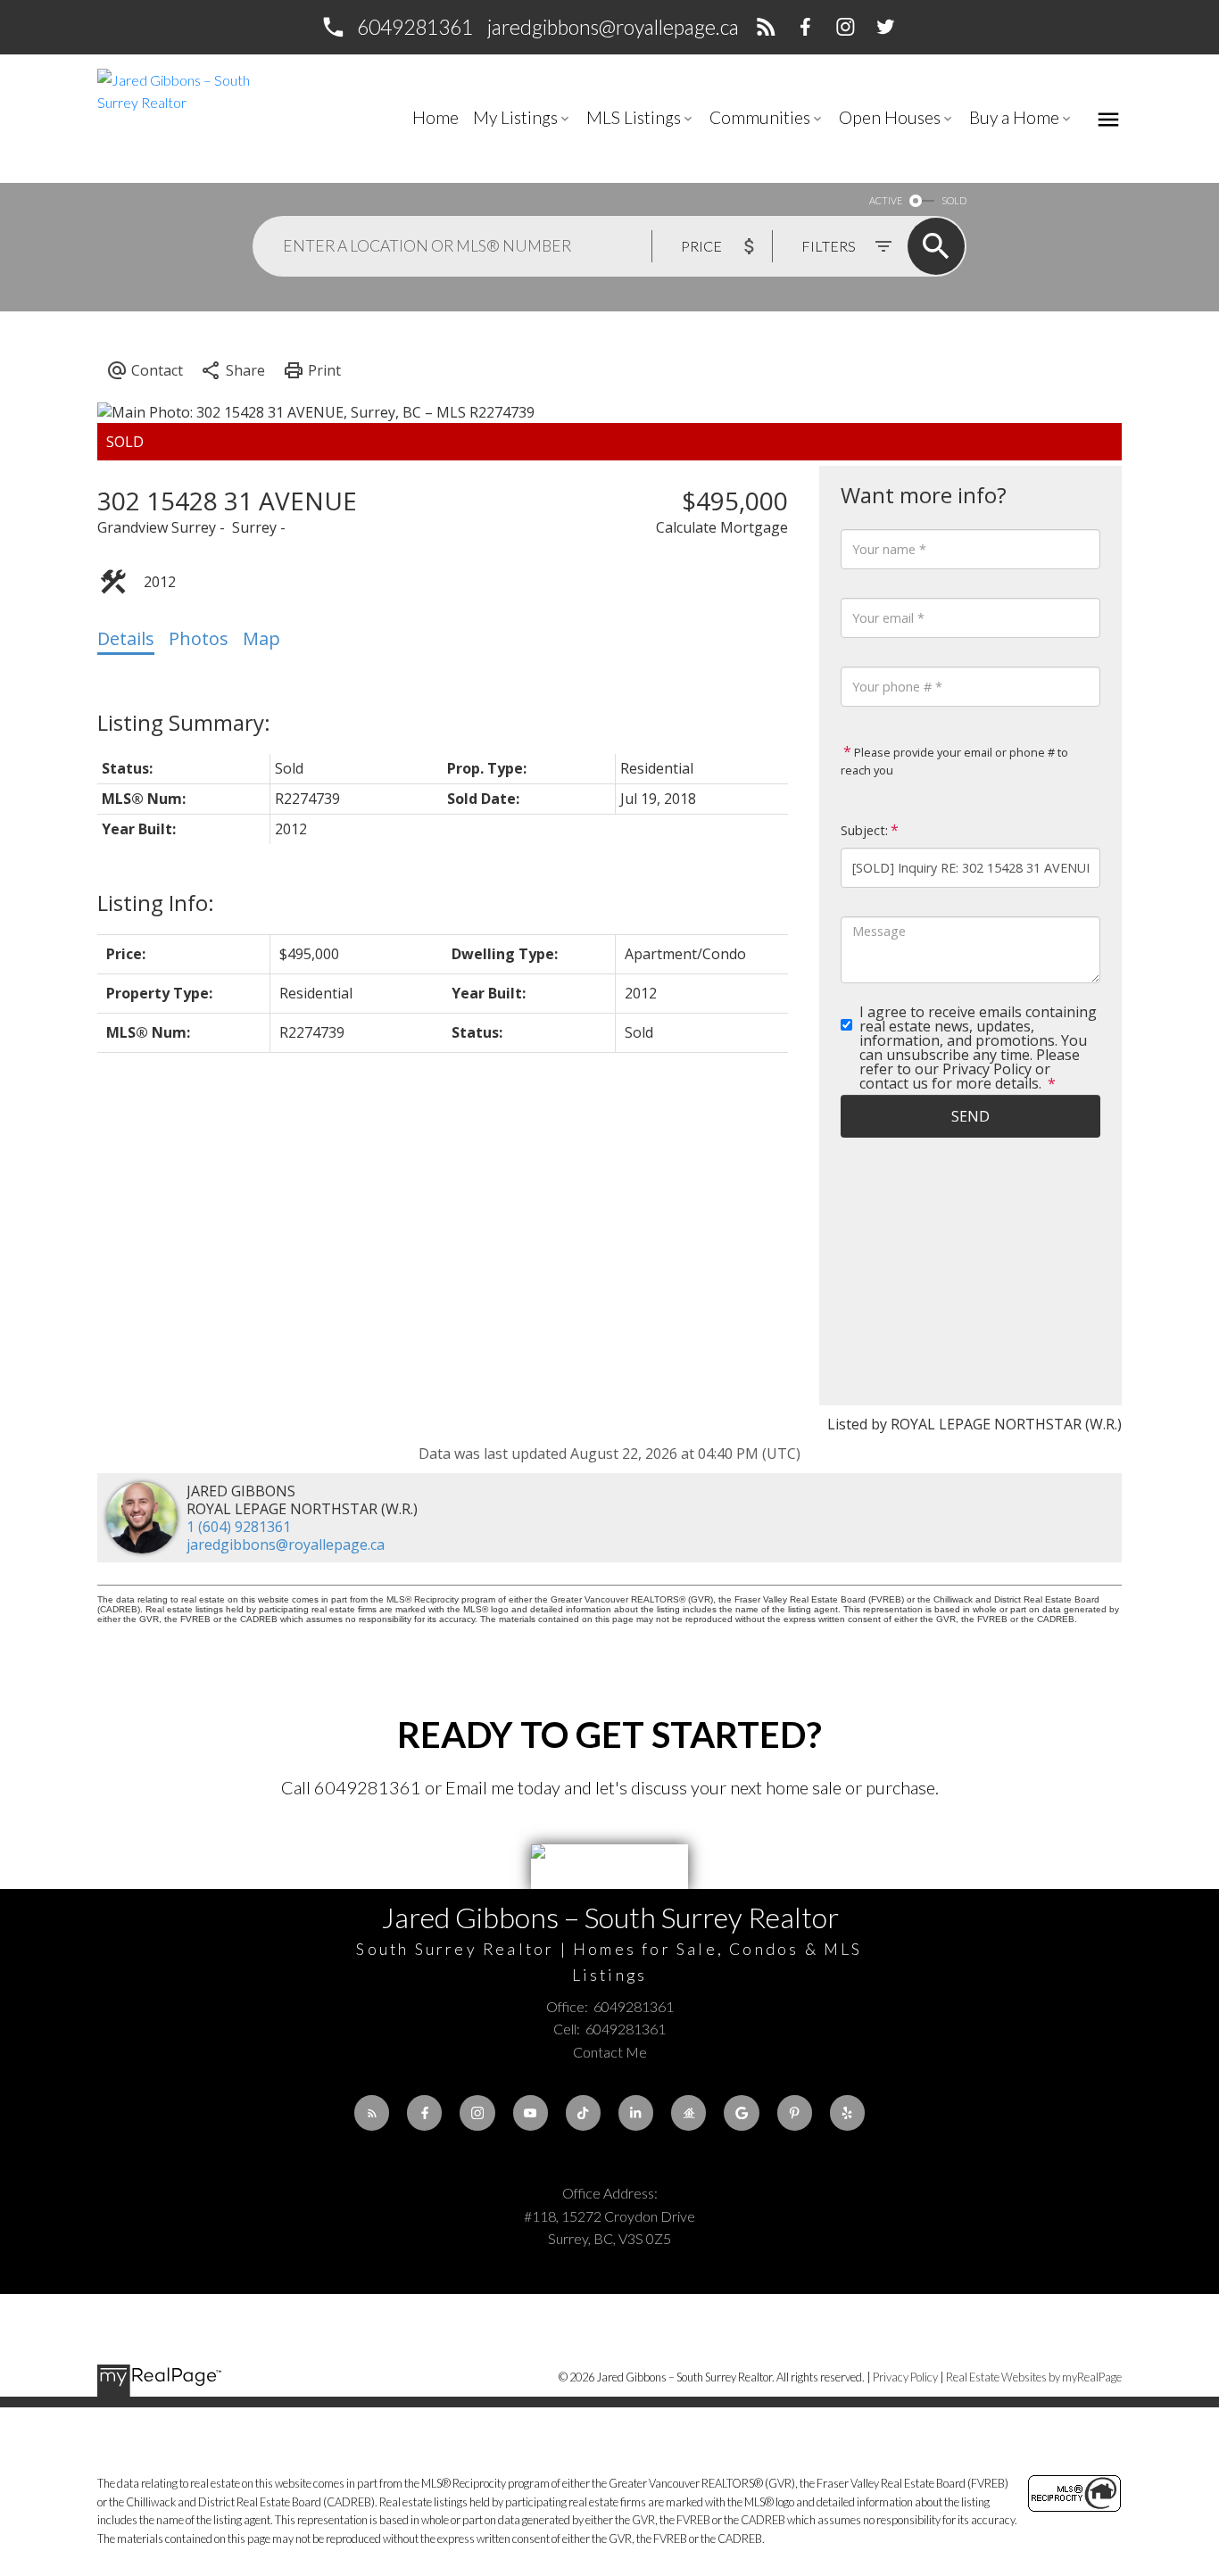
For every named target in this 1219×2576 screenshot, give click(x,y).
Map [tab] (261, 638)
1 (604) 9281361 (239, 1527)
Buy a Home (1014, 117)
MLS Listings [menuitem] (634, 117)
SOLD (954, 200)
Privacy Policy (905, 2377)
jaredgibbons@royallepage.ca (613, 27)
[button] (396, 27)
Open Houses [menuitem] (890, 117)
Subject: (864, 830)
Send (970, 1116)
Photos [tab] (199, 638)
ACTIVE (886, 200)
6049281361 (415, 27)
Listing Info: (156, 903)
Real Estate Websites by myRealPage (1034, 2377)
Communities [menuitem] (760, 117)
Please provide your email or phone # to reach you (954, 761)
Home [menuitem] (435, 117)
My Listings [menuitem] (515, 117)
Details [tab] (126, 638)
